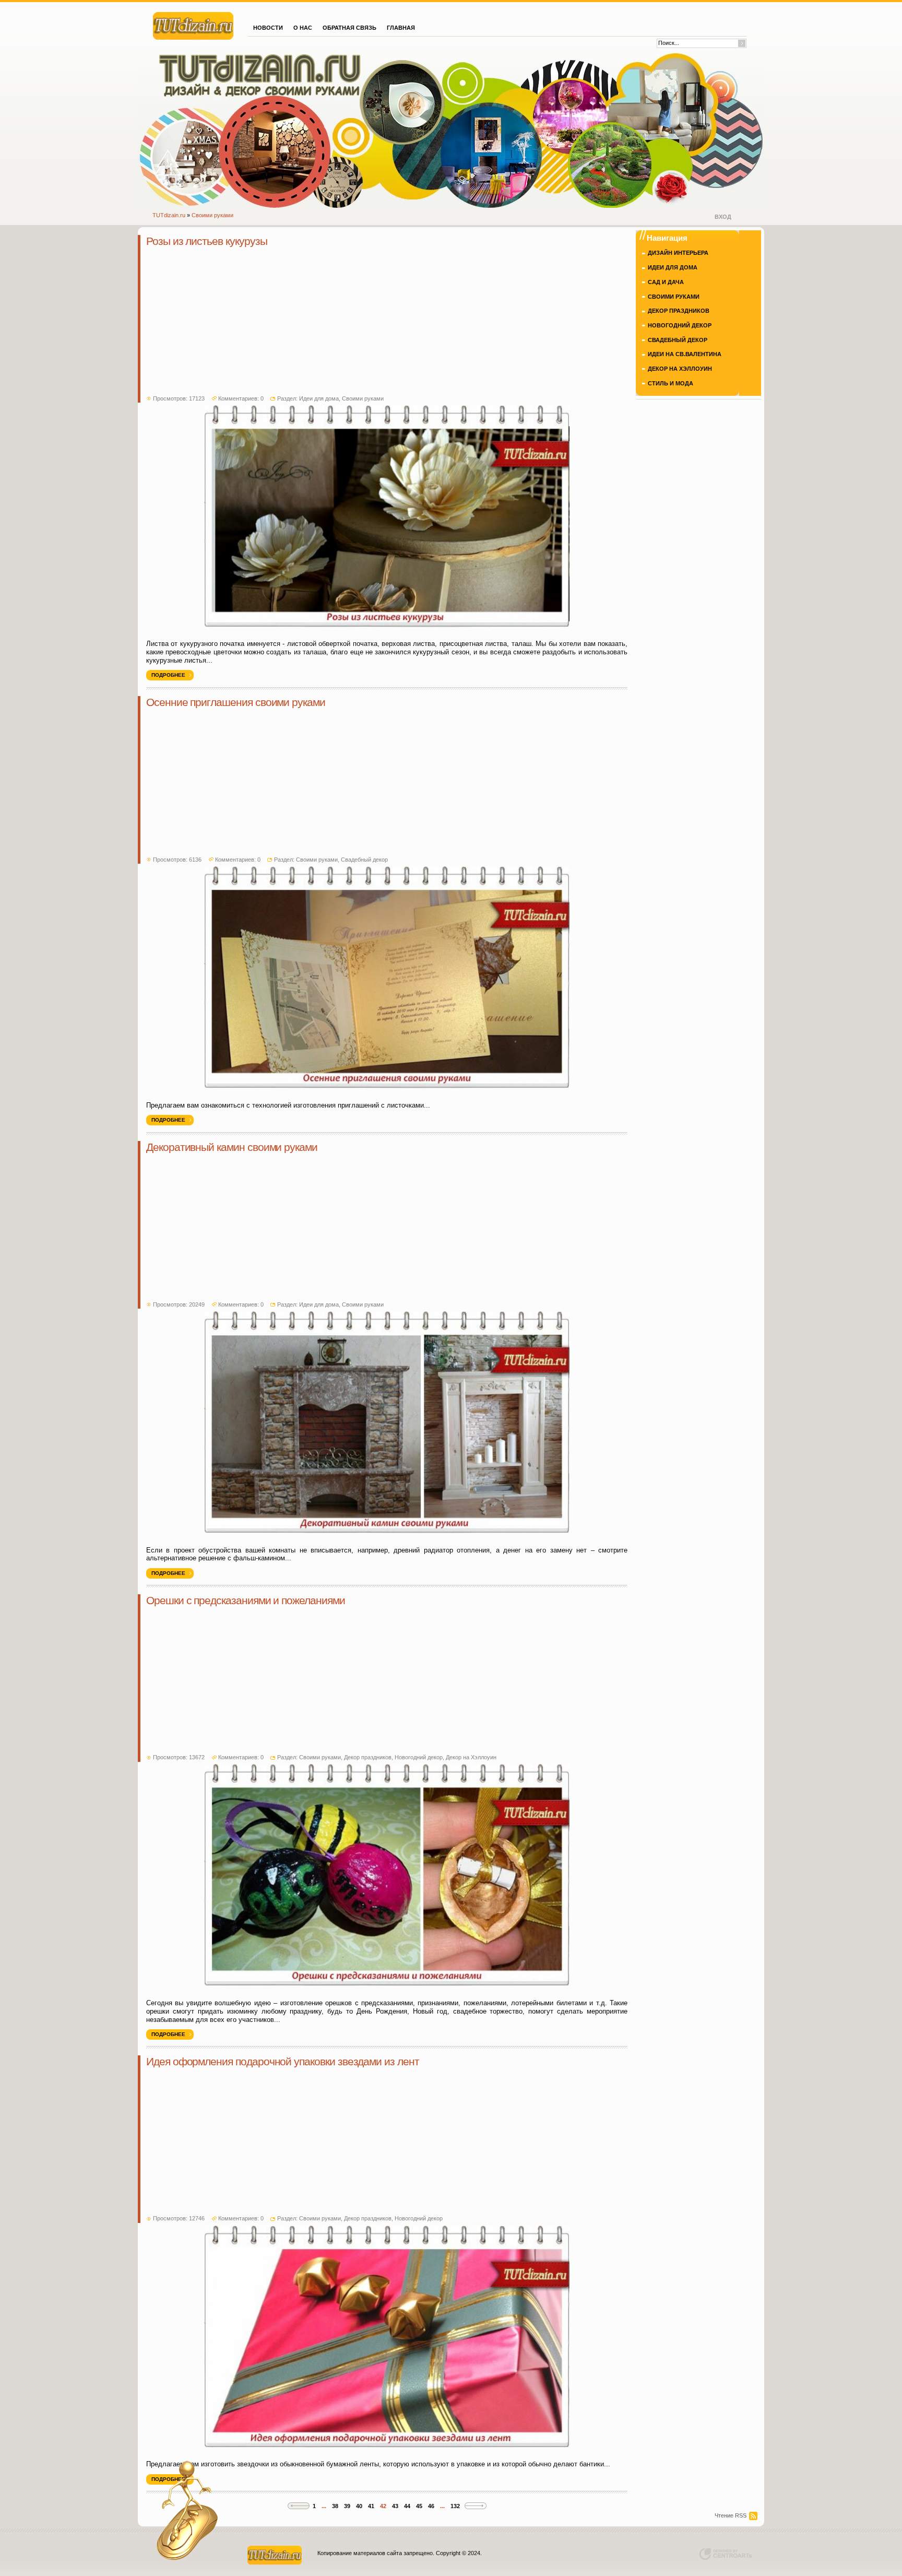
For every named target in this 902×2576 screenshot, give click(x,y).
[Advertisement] (387, 322)
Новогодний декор (419, 1757)
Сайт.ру (193, 25)
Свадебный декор (364, 860)
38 (335, 2506)
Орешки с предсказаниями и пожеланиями (246, 1601)
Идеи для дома (319, 398)
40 (359, 2506)
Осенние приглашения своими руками (236, 702)
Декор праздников (368, 1757)
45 (419, 2506)
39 (347, 2506)
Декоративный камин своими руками (232, 1147)
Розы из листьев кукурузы (206, 241)
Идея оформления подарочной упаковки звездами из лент (283, 2062)
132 (455, 2506)
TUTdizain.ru (169, 215)
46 (431, 2506)
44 (407, 2506)
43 (395, 2506)
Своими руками (212, 215)
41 (371, 2506)
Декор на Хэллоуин (471, 1757)
